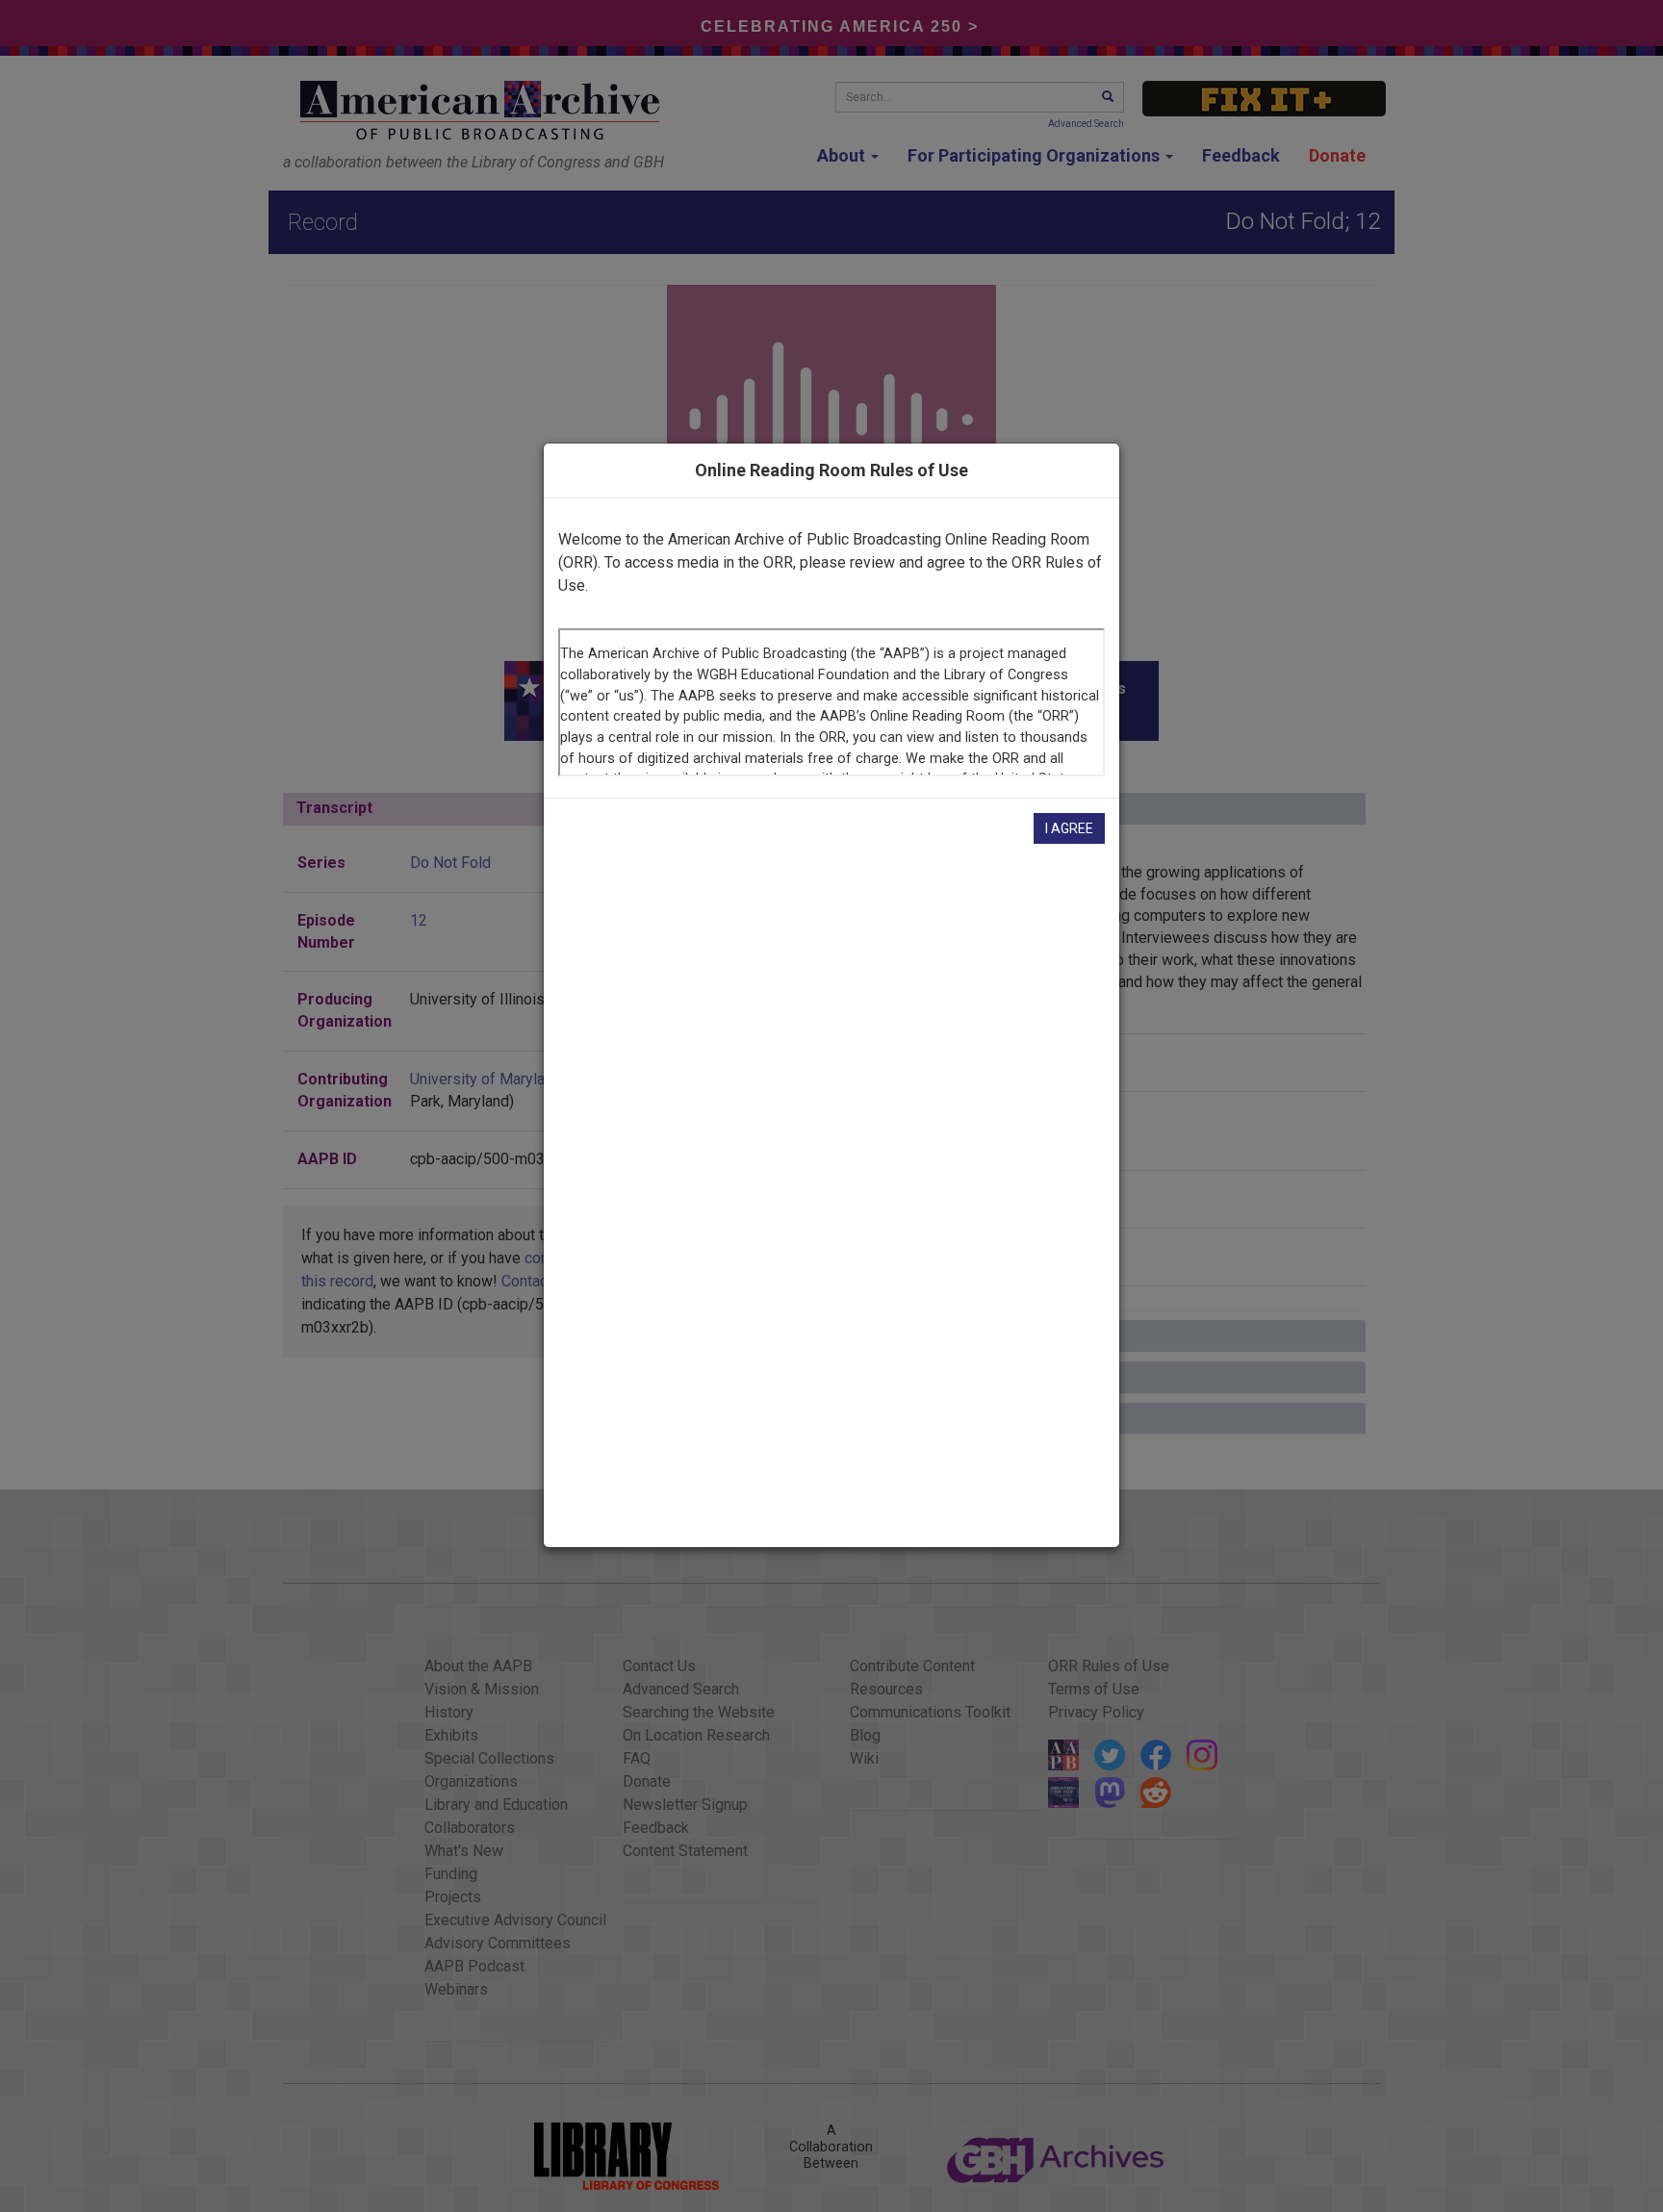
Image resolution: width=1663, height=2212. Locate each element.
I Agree (1069, 828)
